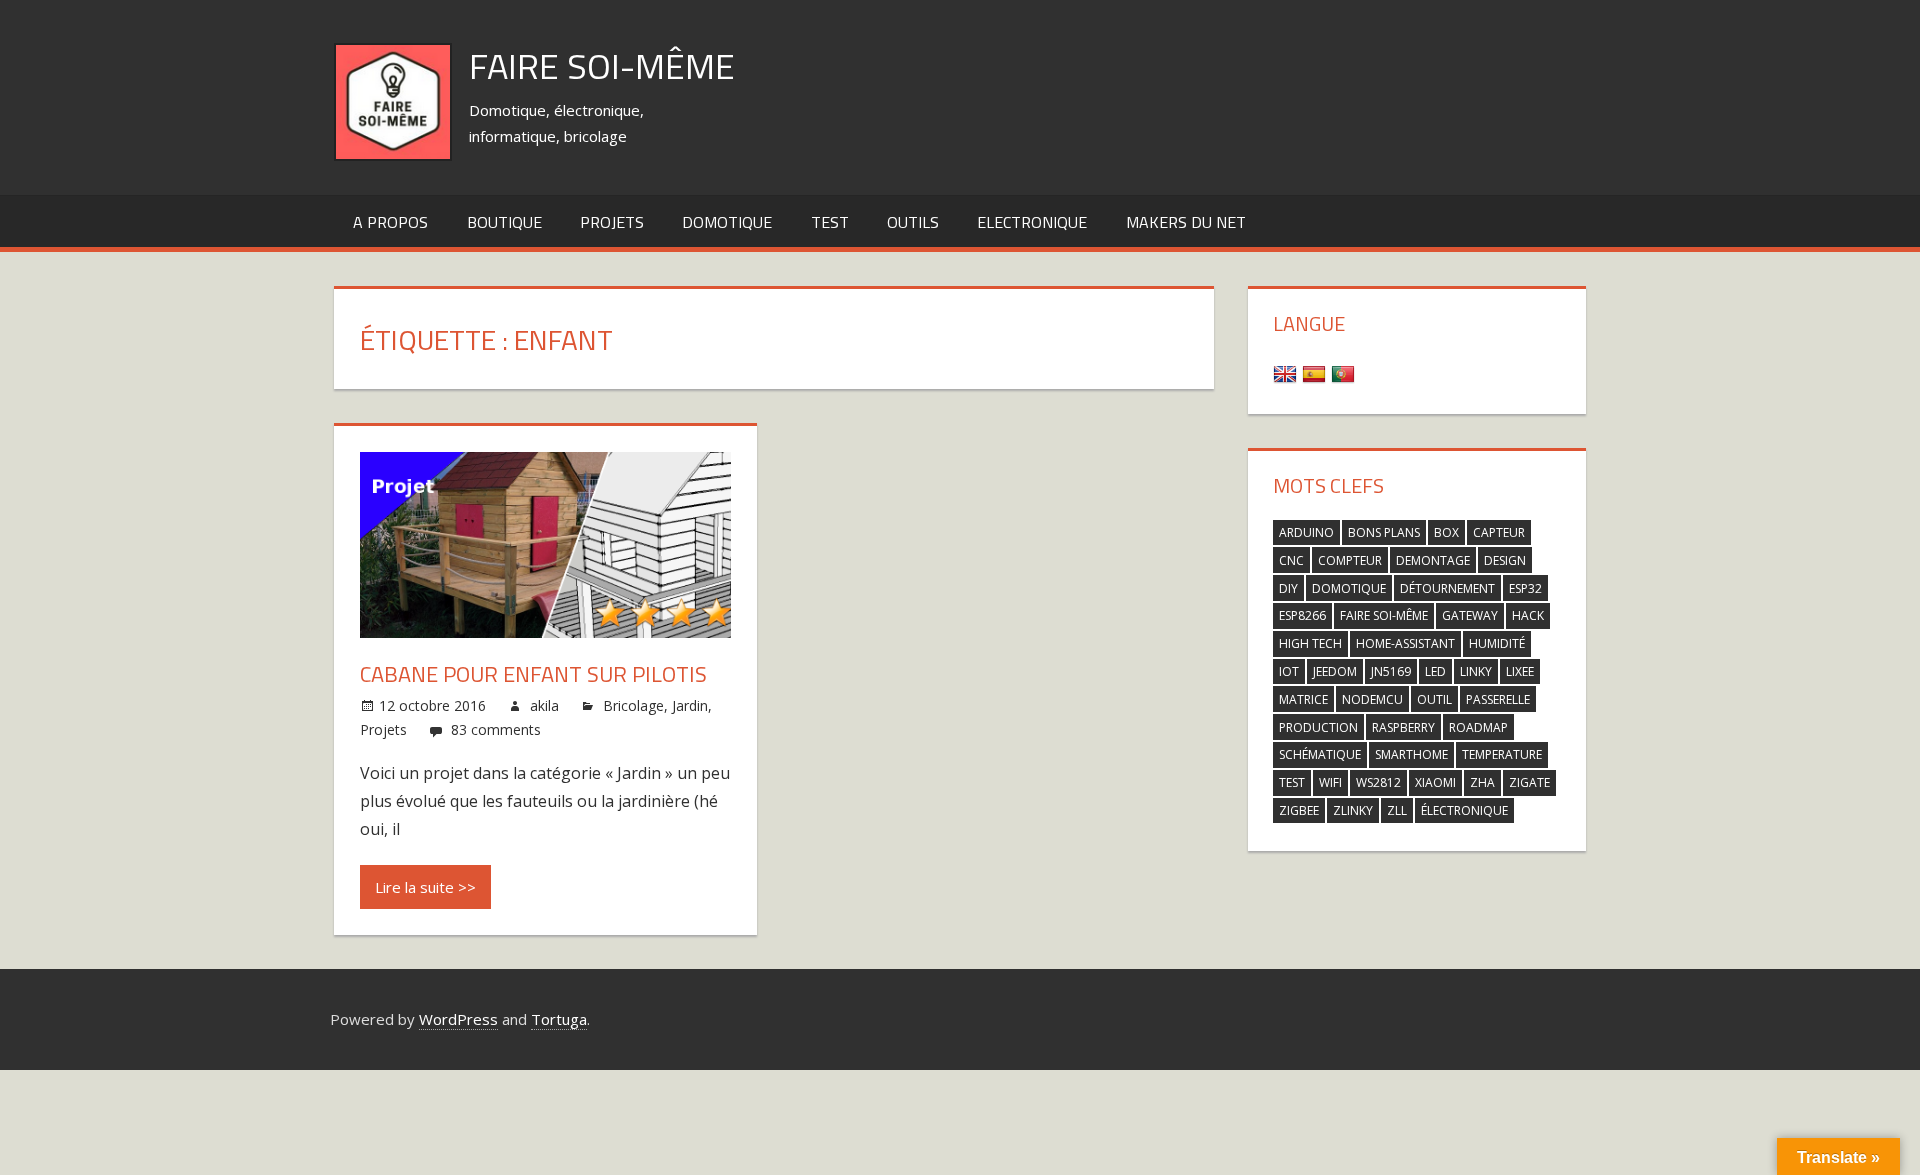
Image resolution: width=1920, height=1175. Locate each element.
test (830, 222)
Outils (913, 222)
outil (1434, 699)
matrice (1303, 699)
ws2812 (1378, 782)
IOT (1289, 671)
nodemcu (1372, 699)
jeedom (1335, 671)
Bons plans (1384, 532)
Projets (612, 222)
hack (1528, 615)
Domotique (727, 222)
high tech (1310, 643)
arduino (1306, 532)
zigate (1529, 782)
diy (1288, 588)
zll (1397, 810)
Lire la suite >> (425, 887)
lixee (1520, 671)
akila (544, 705)
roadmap (1478, 727)
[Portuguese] (1345, 372)
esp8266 (1302, 615)
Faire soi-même (602, 65)
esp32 (1525, 588)
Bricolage (633, 705)
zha (1482, 782)
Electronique (1032, 222)
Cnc (1291, 560)
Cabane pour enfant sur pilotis (533, 674)
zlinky (1353, 810)
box (1446, 532)
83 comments (496, 729)
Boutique (504, 222)
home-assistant (1405, 643)
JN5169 (1391, 671)
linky (1476, 671)
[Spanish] (1316, 372)
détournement (1447, 588)
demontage (1433, 560)
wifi (1330, 782)
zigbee (1299, 810)
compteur (1350, 560)
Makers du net (1186, 222)
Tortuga (559, 1019)
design (1505, 560)
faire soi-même (1384, 615)
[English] (1287, 372)
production (1318, 727)
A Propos (390, 222)
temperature (1502, 754)
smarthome (1411, 754)
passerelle (1498, 699)
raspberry (1403, 727)
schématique (1320, 754)
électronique (1464, 810)
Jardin (690, 705)
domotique (1349, 588)
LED (1435, 671)
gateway (1470, 615)
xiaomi (1435, 782)
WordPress (458, 1019)
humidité (1497, 643)
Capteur (1499, 532)
